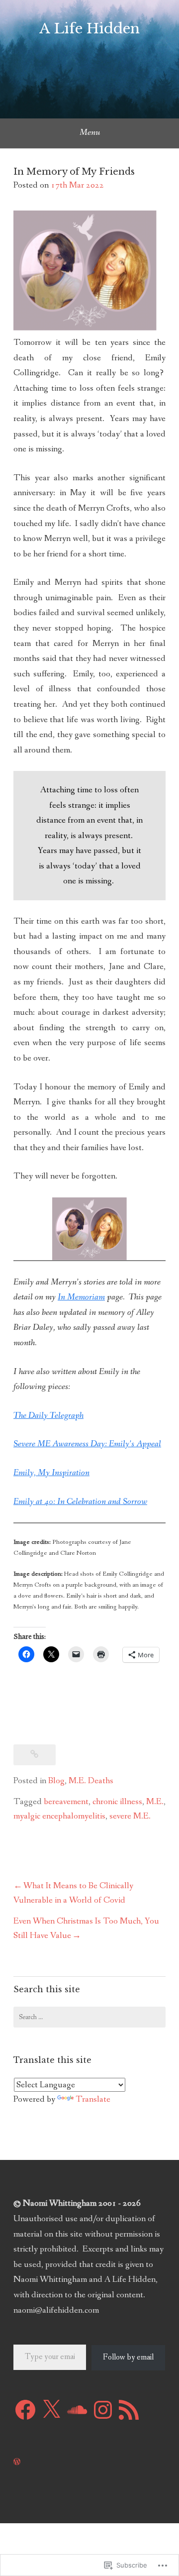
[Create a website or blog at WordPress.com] (17, 2462)
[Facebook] (25, 2410)
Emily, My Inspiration (51, 1473)
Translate (93, 2099)
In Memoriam (81, 1297)
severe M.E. (130, 1816)
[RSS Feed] (129, 2410)
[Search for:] (89, 2017)
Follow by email (128, 2357)
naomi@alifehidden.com (56, 2310)
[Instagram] (103, 2410)
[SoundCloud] (77, 2410)
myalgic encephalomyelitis (59, 1816)
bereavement (66, 1802)
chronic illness (117, 1802)
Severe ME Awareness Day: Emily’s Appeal (87, 1444)
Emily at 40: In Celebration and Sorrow (80, 1502)
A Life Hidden (89, 29)
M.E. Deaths (91, 1781)
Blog (56, 1781)
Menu (90, 132)
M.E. (155, 1802)
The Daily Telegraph (48, 1415)
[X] (51, 2410)
